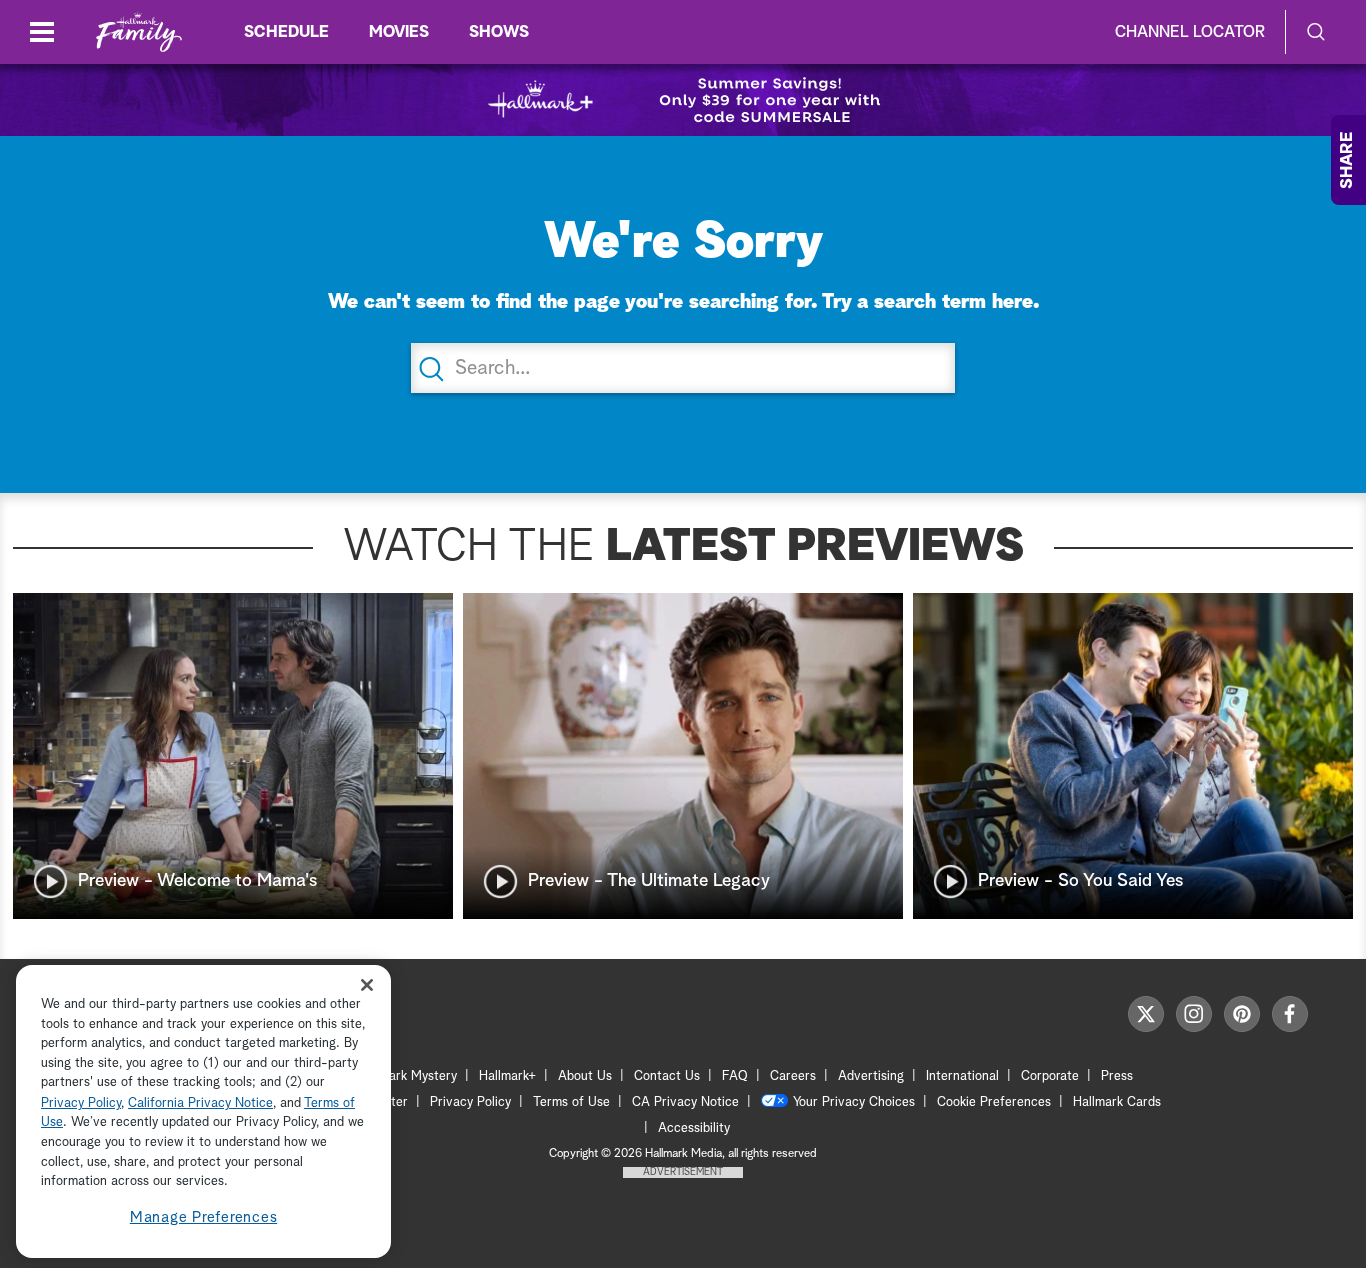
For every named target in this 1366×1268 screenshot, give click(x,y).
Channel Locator (1190, 32)
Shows (499, 32)
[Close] (367, 985)
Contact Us (667, 1076)
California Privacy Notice (200, 1103)
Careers (793, 1076)
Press (1117, 1076)
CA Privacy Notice (685, 1102)
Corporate (1050, 1076)
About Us (585, 1076)
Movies (399, 32)
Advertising (871, 1076)
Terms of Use (571, 1102)
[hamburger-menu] (42, 32)
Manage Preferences (204, 1217)
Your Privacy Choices (854, 1102)
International (962, 1076)
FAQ (735, 1076)
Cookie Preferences (994, 1102)
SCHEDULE (286, 32)
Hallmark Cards (1117, 1102)
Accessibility (694, 1128)
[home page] (139, 32)
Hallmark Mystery (407, 1076)
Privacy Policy (470, 1102)
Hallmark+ (507, 1076)
